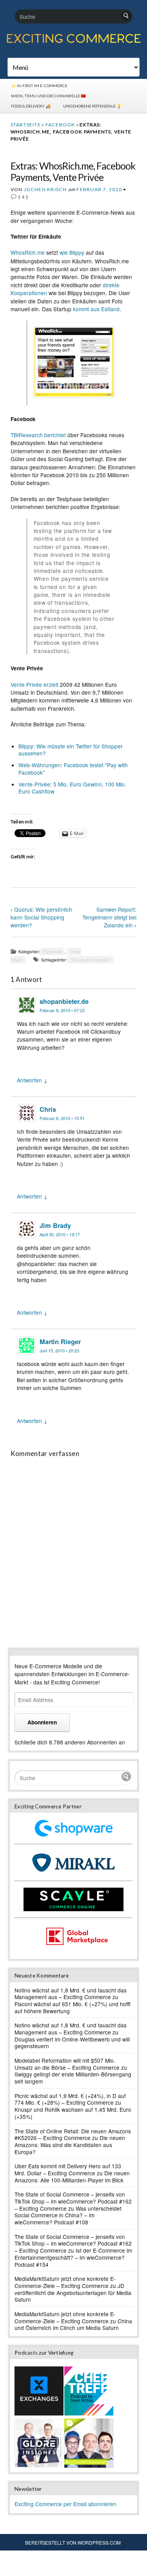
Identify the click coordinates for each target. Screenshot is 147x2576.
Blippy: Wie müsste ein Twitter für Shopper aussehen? (71, 750)
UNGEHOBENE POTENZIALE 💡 (92, 106)
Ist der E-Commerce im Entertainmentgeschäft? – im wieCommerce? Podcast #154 (73, 2257)
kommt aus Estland (96, 309)
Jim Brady (55, 1225)
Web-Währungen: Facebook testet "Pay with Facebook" (73, 768)
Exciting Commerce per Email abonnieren (65, 2504)
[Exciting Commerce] (73, 42)
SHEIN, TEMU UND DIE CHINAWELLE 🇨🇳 (48, 96)
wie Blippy (72, 252)
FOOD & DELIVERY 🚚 (31, 106)
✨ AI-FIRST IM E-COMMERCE (39, 86)
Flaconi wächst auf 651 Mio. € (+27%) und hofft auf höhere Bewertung (73, 2007)
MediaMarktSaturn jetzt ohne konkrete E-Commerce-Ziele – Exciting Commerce (65, 2282)
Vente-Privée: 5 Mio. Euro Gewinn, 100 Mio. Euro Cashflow (72, 788)
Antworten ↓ (32, 1080)
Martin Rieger (60, 1342)
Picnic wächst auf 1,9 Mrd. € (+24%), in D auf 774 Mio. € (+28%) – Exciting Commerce (70, 2099)
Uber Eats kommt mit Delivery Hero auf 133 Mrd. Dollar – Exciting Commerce (68, 2169)
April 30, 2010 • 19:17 (60, 1234)
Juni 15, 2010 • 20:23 (59, 1351)
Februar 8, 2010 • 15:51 (62, 1118)
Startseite (26, 125)
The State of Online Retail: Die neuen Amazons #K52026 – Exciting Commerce (73, 2135)
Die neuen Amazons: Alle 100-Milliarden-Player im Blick (72, 2176)
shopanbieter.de (64, 1001)
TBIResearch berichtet (38, 435)
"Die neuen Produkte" (90, 960)
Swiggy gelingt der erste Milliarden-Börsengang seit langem (73, 2078)
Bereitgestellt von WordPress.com (73, 2542)
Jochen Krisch (45, 189)
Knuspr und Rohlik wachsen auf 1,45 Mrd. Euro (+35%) (73, 2113)
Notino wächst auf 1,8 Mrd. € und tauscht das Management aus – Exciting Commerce (71, 1994)
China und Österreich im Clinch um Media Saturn (73, 2324)
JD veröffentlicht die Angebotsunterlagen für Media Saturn (73, 2292)
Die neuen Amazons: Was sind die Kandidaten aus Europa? (70, 2145)
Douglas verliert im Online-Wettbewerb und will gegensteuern (72, 2043)
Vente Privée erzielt (34, 684)
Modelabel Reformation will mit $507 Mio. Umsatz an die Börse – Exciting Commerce (67, 2064)
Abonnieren (42, 1722)
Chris (48, 1109)
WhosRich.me (28, 252)
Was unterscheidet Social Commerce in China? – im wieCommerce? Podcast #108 (68, 2215)
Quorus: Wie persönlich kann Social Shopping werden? (41, 917)
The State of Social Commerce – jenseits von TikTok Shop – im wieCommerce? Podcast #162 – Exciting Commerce (73, 2201)
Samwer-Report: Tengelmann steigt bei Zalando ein (109, 917)
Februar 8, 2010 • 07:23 (62, 1010)
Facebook (60, 125)
